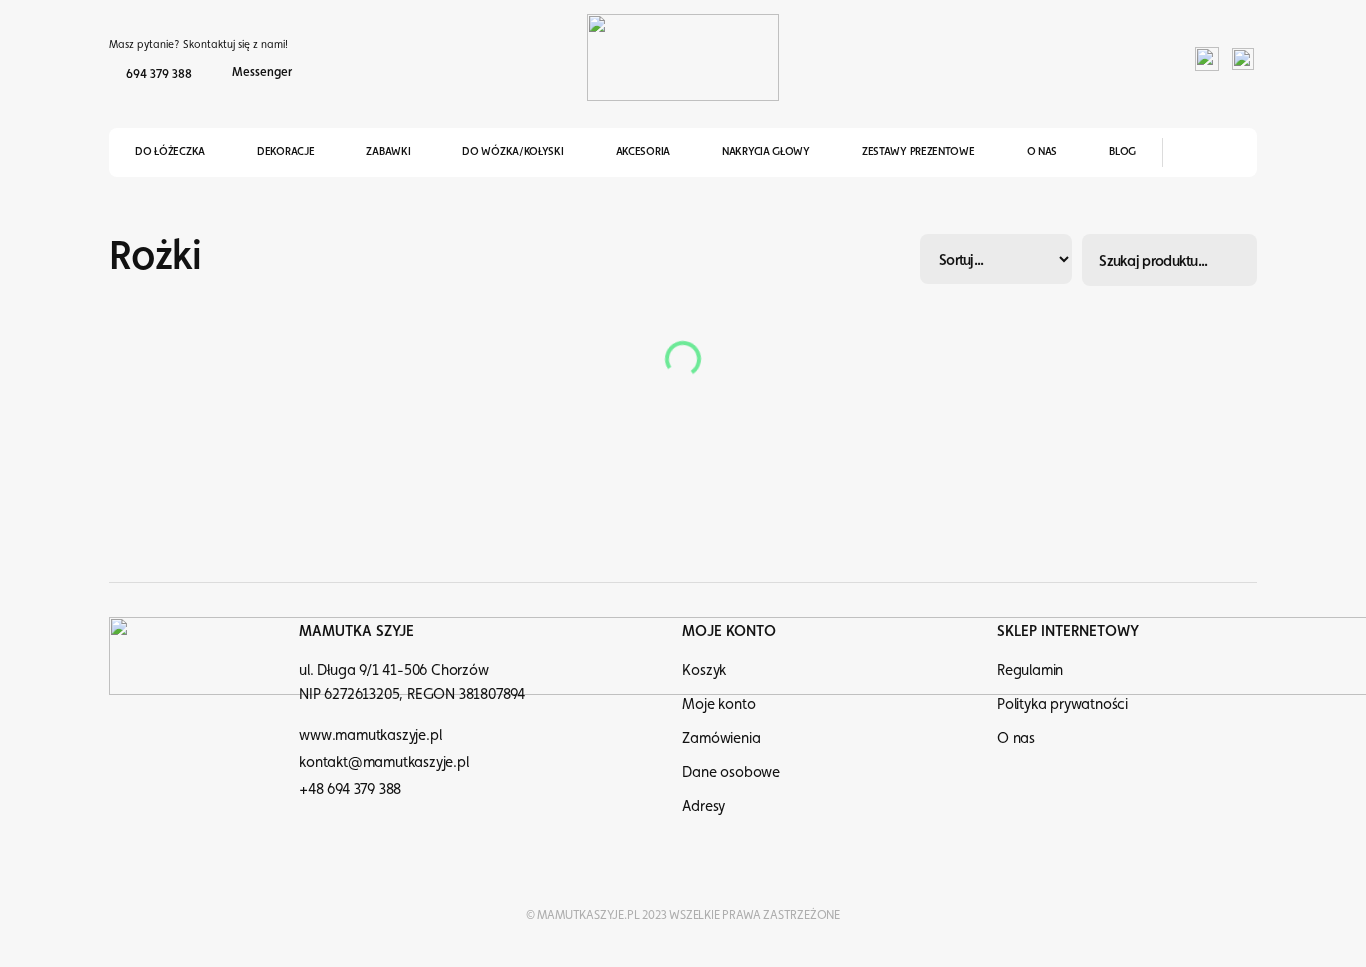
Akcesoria (643, 151)
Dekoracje (285, 151)
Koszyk (704, 669)
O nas (1042, 151)
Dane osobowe (731, 771)
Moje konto (718, 703)
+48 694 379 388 (350, 788)
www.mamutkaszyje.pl (370, 734)
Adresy (703, 805)
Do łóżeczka (170, 151)
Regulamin (1030, 669)
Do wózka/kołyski (512, 151)
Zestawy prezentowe (918, 151)
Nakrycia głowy (766, 151)
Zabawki (388, 151)
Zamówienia (721, 737)
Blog (1122, 151)
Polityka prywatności (1062, 703)
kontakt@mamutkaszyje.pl (383, 761)
